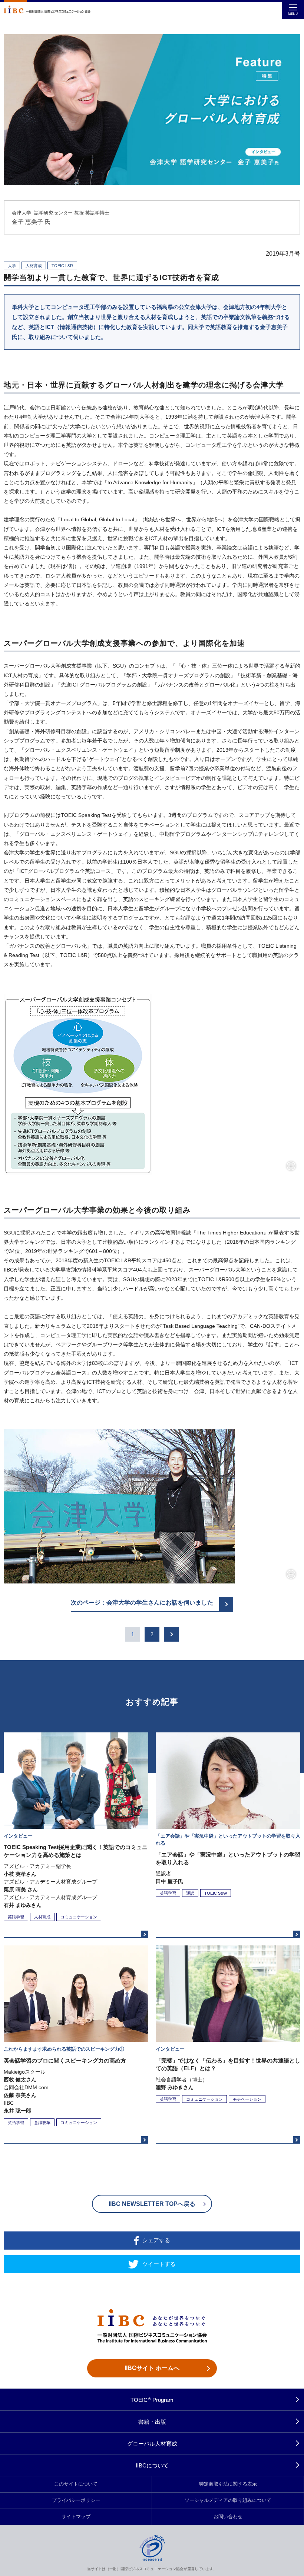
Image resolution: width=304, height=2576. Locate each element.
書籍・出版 (152, 2422)
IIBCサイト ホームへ (152, 2368)
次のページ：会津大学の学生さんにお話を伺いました (142, 1603)
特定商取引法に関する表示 (228, 2484)
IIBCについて (152, 2465)
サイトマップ (76, 2517)
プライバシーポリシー (76, 2500)
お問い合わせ (228, 2517)
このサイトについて (76, 2484)
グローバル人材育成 (152, 2444)
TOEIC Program (152, 2400)
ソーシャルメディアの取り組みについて (228, 2500)
